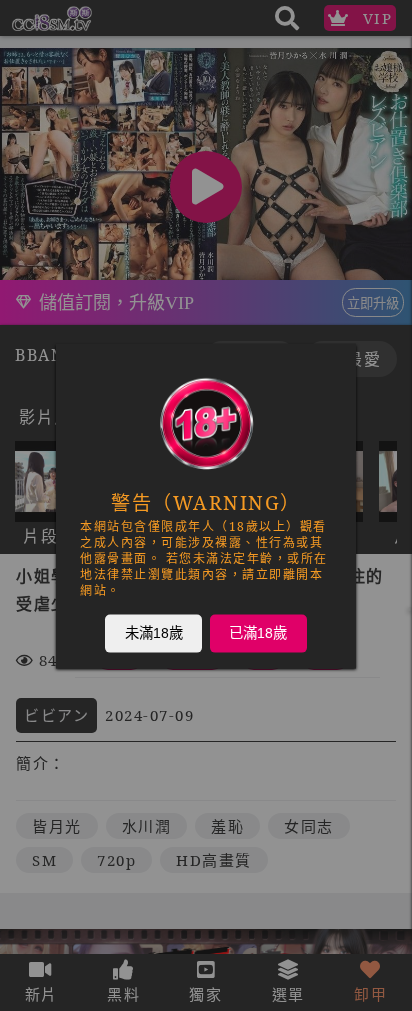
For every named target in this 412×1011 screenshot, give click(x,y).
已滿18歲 (258, 632)
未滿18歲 (154, 632)
